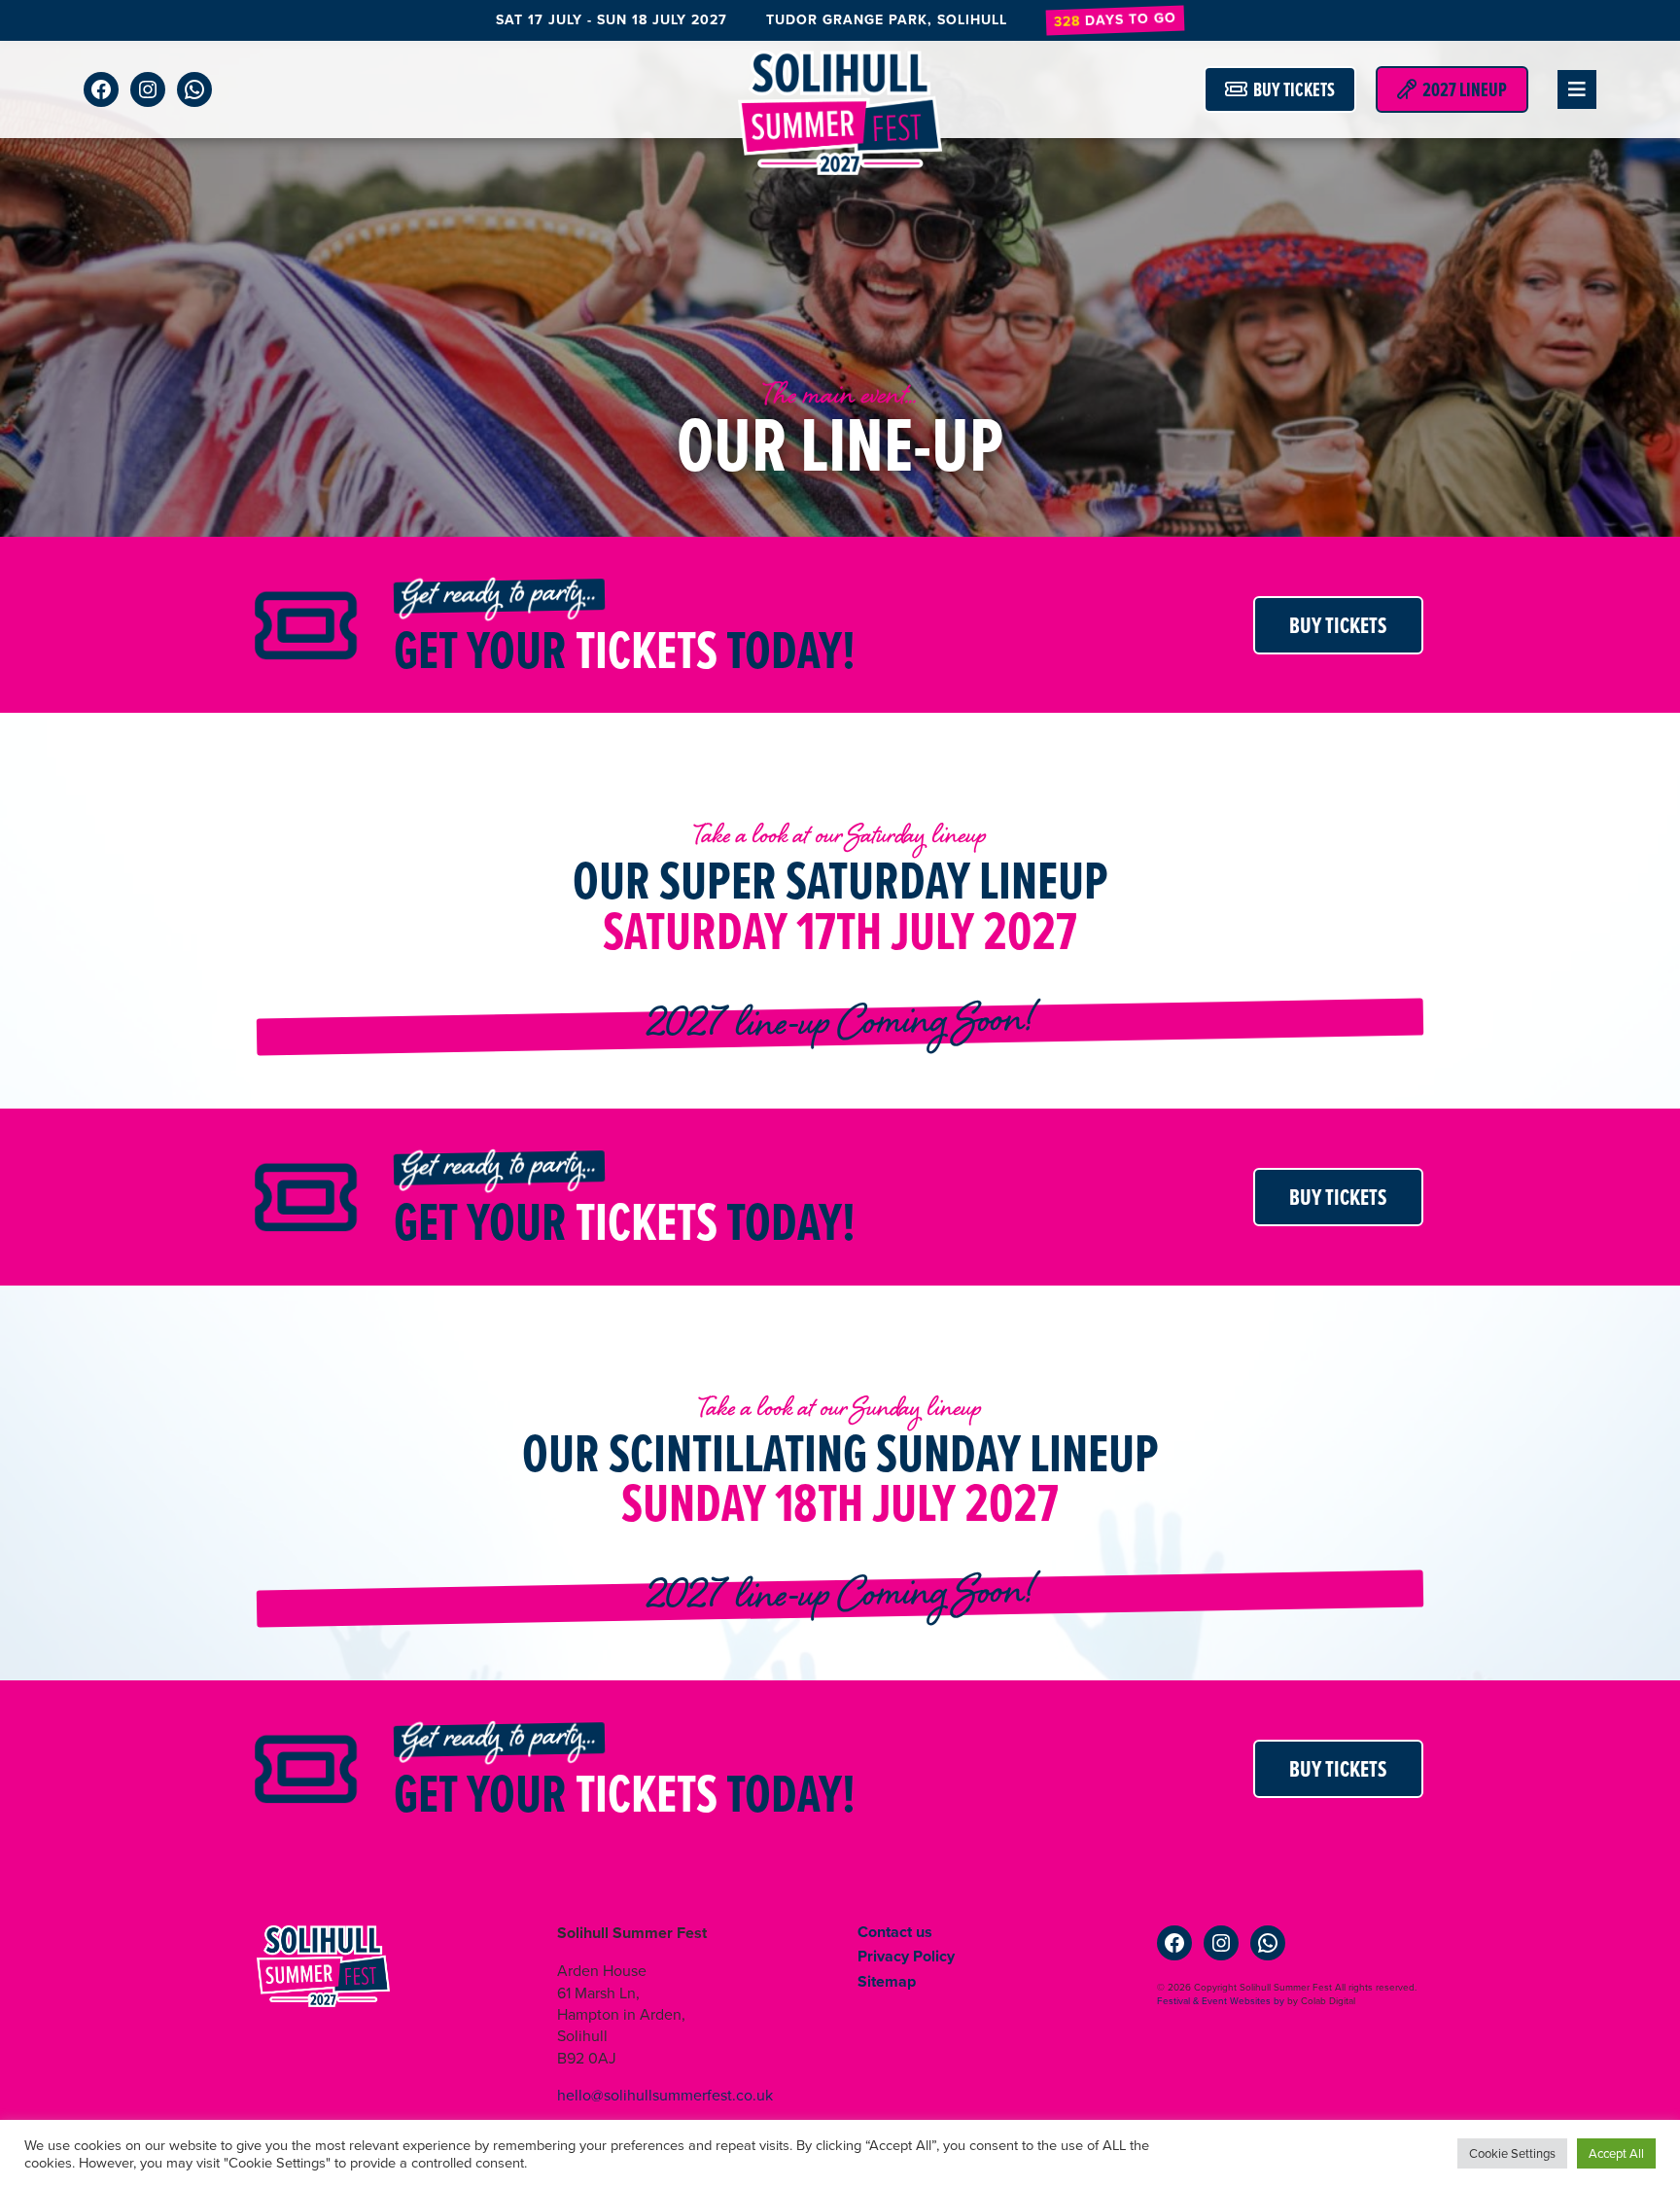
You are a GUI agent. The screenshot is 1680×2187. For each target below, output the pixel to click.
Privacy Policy (906, 1956)
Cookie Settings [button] (1512, 2153)
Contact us (895, 1932)
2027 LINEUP (1462, 89)
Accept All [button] (1616, 2153)
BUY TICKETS (1291, 89)
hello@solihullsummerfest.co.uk (665, 2095)
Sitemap (887, 1981)
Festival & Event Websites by (1221, 2000)
